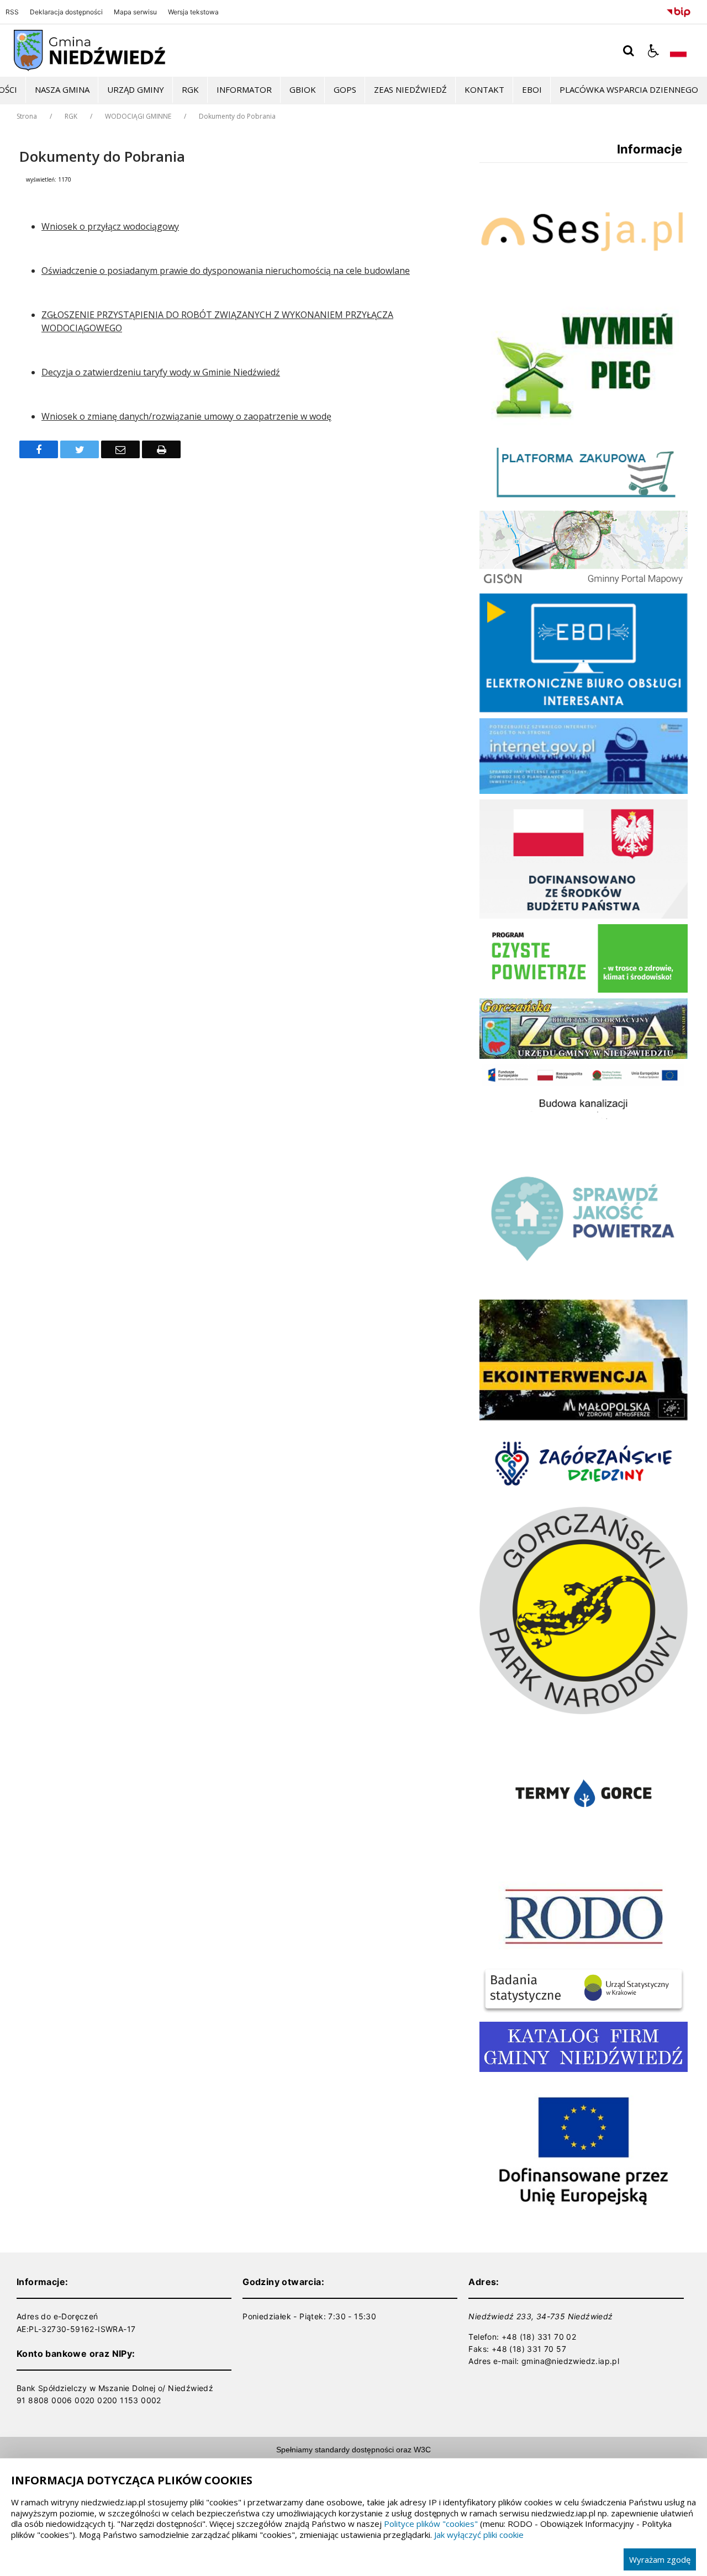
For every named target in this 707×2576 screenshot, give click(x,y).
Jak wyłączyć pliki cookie (479, 2535)
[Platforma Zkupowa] (584, 502)
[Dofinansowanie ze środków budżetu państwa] (584, 916)
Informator (244, 89)
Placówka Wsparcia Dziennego (629, 89)
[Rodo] (584, 1957)
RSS (12, 12)
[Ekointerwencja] (584, 1417)
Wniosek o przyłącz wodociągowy (110, 226)
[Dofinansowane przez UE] (584, 2222)
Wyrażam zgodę (660, 2559)
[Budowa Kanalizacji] (584, 1135)
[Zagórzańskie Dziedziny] (584, 1498)
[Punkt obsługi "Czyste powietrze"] (584, 990)
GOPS (345, 89)
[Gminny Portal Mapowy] (584, 585)
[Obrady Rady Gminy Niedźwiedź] (584, 287)
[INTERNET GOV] (584, 791)
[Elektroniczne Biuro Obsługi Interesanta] (584, 710)
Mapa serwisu (135, 12)
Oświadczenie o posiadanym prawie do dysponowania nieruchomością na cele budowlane (226, 271)
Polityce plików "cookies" (431, 2524)
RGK (190, 89)
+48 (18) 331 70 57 (529, 2349)
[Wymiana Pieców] (584, 423)
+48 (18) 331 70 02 (539, 2337)
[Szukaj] (629, 51)
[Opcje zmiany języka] (678, 51)
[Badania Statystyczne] (584, 2013)
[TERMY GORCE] (584, 1864)
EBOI (532, 89)
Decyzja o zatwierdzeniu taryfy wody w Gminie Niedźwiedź (161, 372)
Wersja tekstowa (193, 12)
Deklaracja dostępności (66, 12)
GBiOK (303, 89)
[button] (653, 51)
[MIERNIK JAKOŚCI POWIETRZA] (584, 1291)
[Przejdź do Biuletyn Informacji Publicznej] (679, 10)
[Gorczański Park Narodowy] (584, 1711)
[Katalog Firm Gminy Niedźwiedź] (584, 2069)
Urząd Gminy (136, 89)
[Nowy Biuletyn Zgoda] (584, 1056)
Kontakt (484, 89)
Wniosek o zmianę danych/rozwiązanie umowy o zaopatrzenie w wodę (186, 416)
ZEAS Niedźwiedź (410, 89)
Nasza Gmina (62, 89)
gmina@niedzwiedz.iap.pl (570, 2361)
